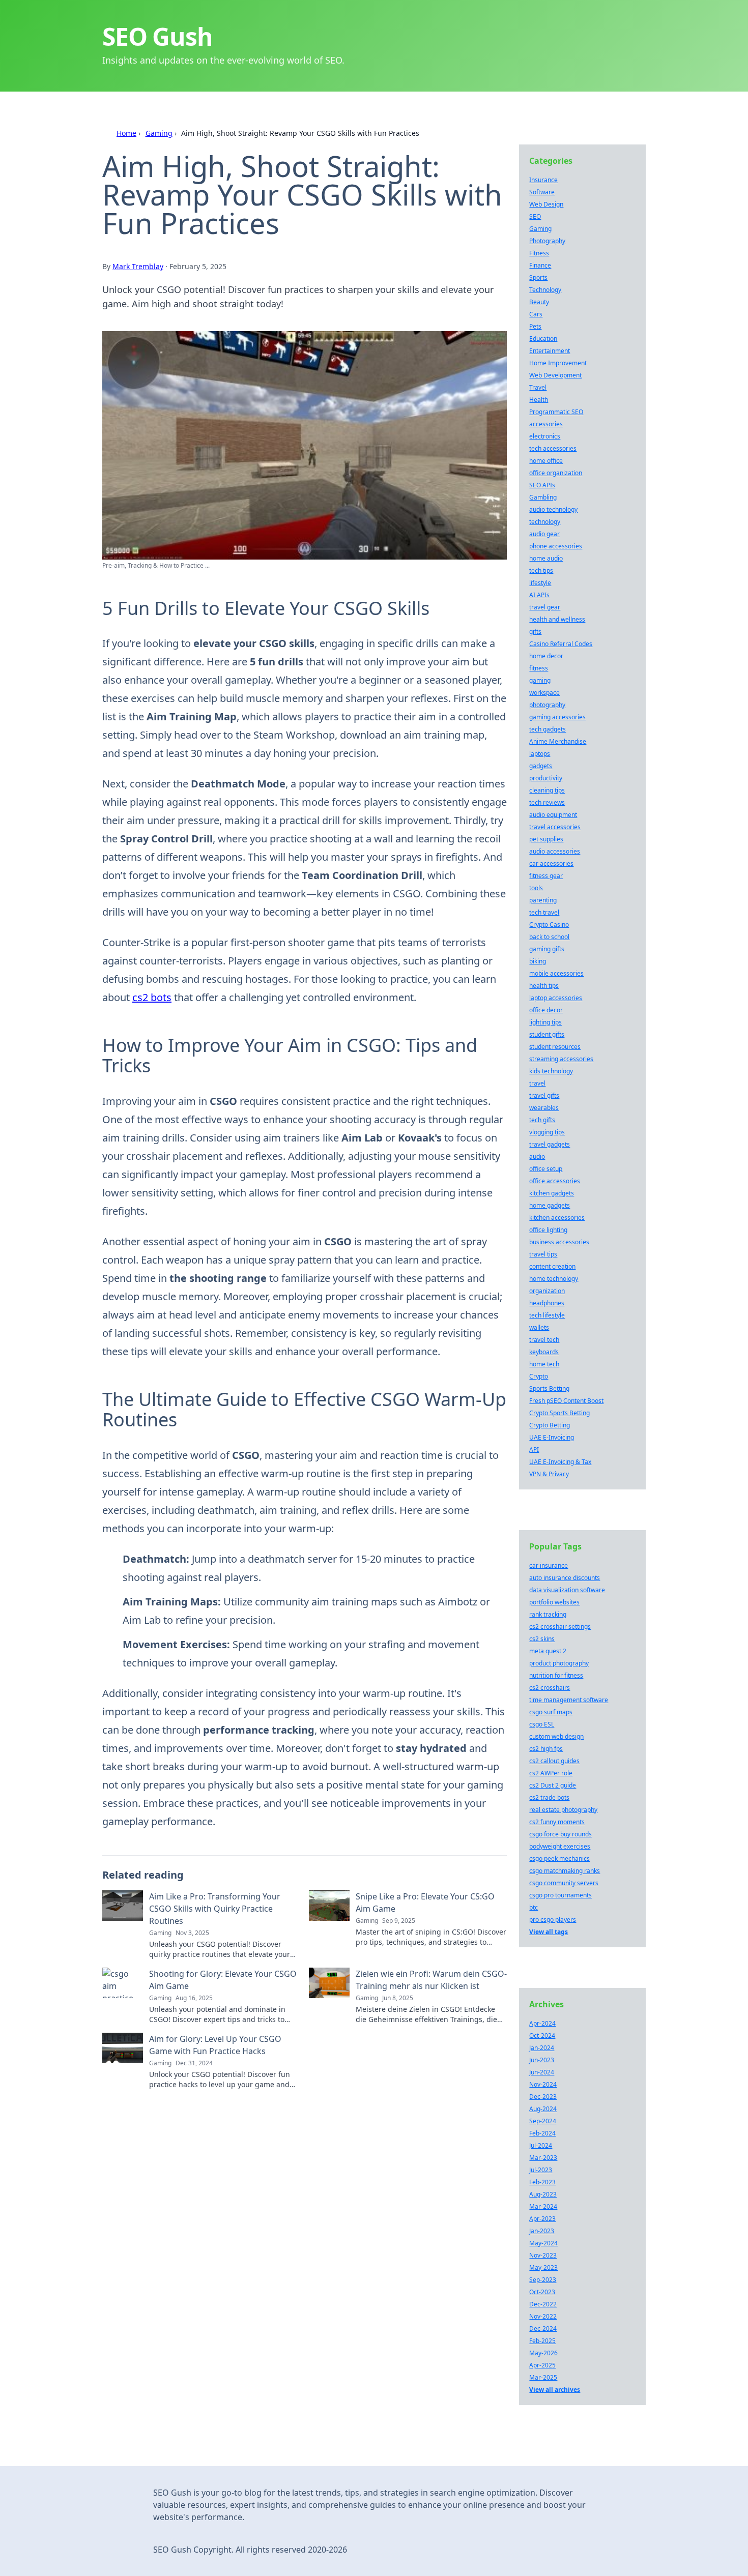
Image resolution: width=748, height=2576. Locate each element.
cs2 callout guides (554, 1761)
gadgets (541, 766)
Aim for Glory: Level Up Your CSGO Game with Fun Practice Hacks (215, 2045)
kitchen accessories (557, 1218)
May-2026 (543, 2353)
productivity (546, 778)
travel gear (545, 607)
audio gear (544, 534)
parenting (543, 900)
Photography (547, 241)
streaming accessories (561, 1059)
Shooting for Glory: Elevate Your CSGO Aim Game (223, 1980)
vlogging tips (547, 1132)
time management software (569, 1700)
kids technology (551, 1071)
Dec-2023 (543, 2097)
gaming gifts (547, 949)
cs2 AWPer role (551, 1773)
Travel (538, 387)
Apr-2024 (542, 2023)
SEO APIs (542, 485)
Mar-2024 (543, 2206)
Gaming (159, 133)
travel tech (544, 1340)
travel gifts (544, 1095)
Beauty (539, 302)
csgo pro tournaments (560, 1895)
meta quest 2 (548, 1651)
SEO (535, 216)
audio (537, 1157)
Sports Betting (549, 1388)
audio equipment (553, 815)
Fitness (539, 253)
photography (547, 705)
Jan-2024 (542, 2048)
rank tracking (548, 1614)
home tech (544, 1364)
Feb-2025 (542, 2341)
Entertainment (550, 351)
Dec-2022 (543, 2304)
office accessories (555, 1181)
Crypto (539, 1376)
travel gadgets (550, 1144)
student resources (555, 1047)
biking (538, 961)
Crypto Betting (550, 1425)
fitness (539, 668)
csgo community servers (564, 1883)
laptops (540, 754)
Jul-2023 (541, 2170)
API (534, 1450)
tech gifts (542, 1120)
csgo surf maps (551, 1712)
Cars (536, 314)
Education (543, 339)
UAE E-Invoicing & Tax (560, 1462)
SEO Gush (157, 36)
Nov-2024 (543, 2084)
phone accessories (556, 546)
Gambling (543, 497)
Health (539, 400)
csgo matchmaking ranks (565, 1871)
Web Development (555, 375)
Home (126, 133)
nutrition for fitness (556, 1675)
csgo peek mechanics (559, 1858)
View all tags (549, 1932)
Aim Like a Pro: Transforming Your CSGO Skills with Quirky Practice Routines (215, 1909)
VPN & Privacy (549, 1474)
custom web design (556, 1736)
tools (536, 888)
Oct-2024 (542, 2036)
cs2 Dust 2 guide (553, 1785)
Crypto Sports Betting (559, 1413)
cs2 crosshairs (550, 1688)
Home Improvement (558, 363)
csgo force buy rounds (560, 1834)
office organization (556, 473)
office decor (546, 1010)
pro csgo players (553, 1920)
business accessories (559, 1242)
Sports (538, 277)
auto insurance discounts (565, 1578)
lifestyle (540, 583)
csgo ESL (542, 1724)
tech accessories (553, 448)
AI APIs (539, 595)
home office (546, 461)
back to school (549, 937)
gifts (535, 632)
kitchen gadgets (552, 1193)
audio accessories (555, 851)
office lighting (548, 1230)
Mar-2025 (543, 2377)
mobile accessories (556, 973)
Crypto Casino (549, 925)
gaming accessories (557, 717)
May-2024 (543, 2243)
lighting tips (545, 1022)
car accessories (551, 863)
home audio (546, 558)
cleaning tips (547, 790)
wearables (544, 1108)
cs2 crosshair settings (560, 1627)
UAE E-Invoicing (552, 1437)
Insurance (543, 180)
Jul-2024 (541, 2145)
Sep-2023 (543, 2280)
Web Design (546, 204)
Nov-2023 (543, 2255)
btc (534, 1907)
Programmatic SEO (556, 412)
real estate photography (563, 1810)
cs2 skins (542, 1639)
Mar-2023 (543, 2158)
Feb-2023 (542, 2182)
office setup (546, 1169)
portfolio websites (554, 1602)
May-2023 (543, 2267)
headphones (547, 1303)
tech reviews (547, 802)
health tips (544, 986)
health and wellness (557, 619)
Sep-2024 (543, 2121)
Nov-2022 (543, 2316)
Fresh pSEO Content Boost (566, 1401)
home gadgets (550, 1205)
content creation (552, 1266)
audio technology (553, 509)
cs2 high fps (546, 1749)
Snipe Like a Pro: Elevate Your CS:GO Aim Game (425, 1902)
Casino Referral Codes (561, 644)
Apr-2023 (542, 2219)
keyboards (544, 1352)
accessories (546, 424)
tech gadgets (548, 729)
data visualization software (567, 1590)
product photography (559, 1663)
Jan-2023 (542, 2231)
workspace (544, 693)
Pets (535, 326)
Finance (540, 265)
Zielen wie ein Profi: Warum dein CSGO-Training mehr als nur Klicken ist (431, 1980)
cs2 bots (152, 997)
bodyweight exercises (560, 1846)
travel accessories (555, 827)
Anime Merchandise (558, 741)
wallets (539, 1327)
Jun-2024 (542, 2072)
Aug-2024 (543, 2109)
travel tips (543, 1254)
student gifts (547, 1034)
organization (547, 1291)
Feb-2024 (542, 2133)
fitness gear (546, 876)
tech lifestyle (547, 1315)
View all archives (555, 2390)
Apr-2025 (542, 2365)
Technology (545, 290)
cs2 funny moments (557, 1822)
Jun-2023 (542, 2060)
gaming (540, 680)
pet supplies (546, 839)
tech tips (541, 570)
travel (537, 1083)
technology (545, 522)
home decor (546, 656)
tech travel (544, 912)
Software (542, 192)
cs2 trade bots (549, 1797)
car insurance (549, 1565)
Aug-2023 (543, 2194)
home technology (554, 1279)
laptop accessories (556, 998)
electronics (545, 436)
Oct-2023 (542, 2292)
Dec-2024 (543, 2329)
